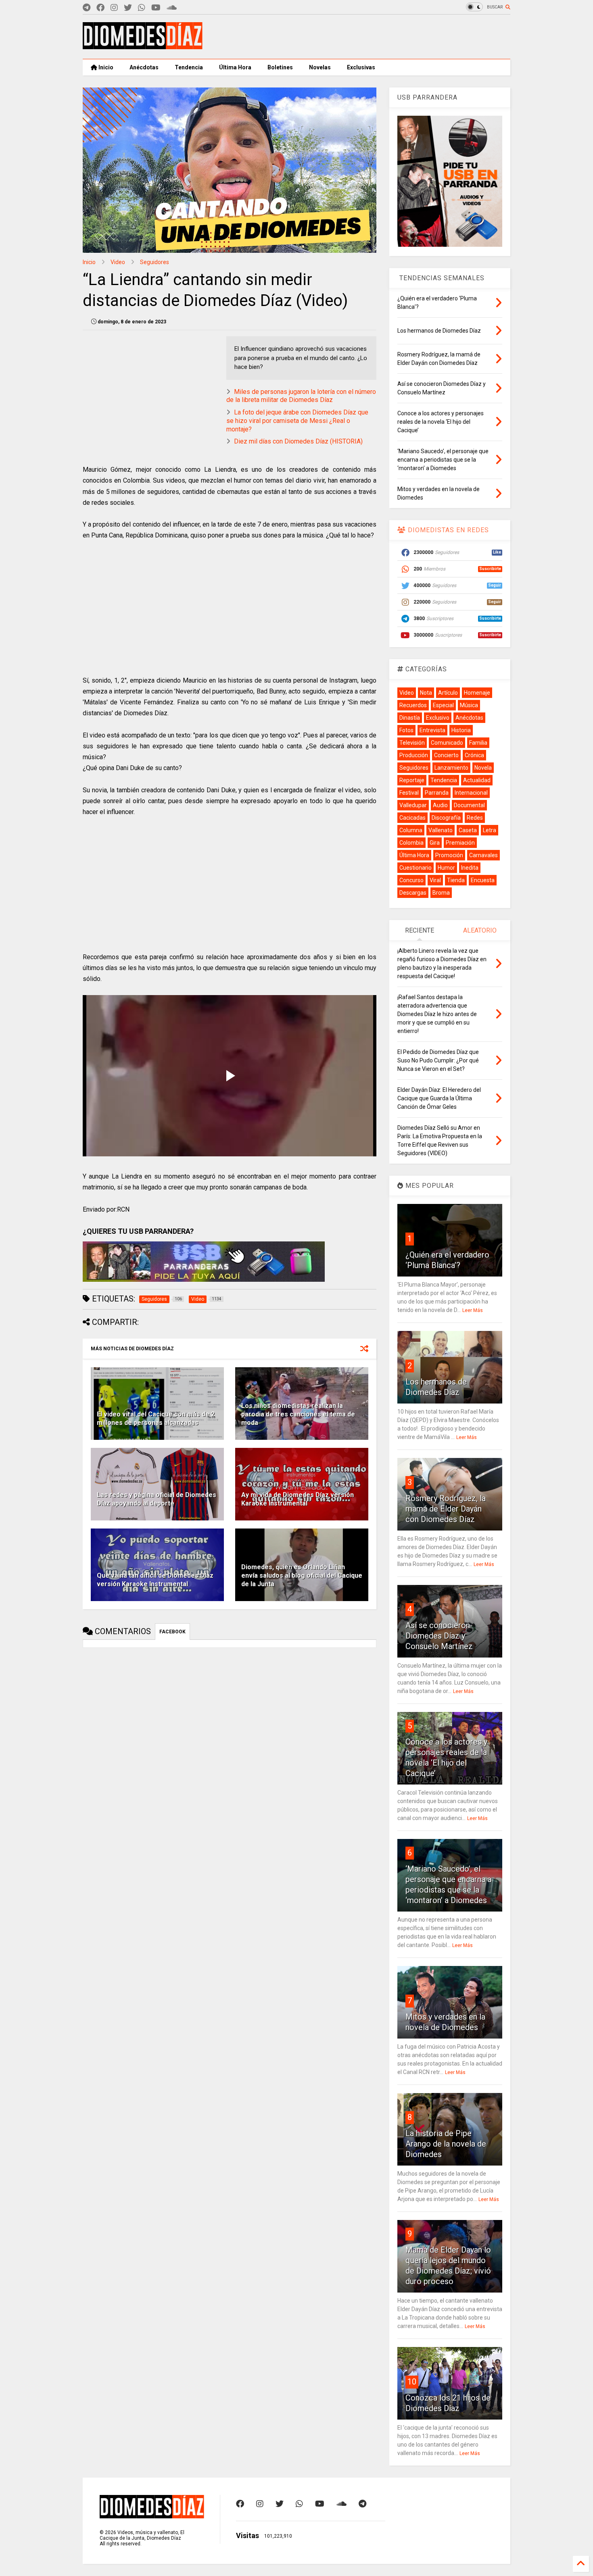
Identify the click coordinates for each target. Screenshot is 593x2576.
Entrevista (432, 730)
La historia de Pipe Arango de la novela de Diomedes (446, 2144)
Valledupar (413, 805)
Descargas (413, 893)
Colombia (411, 843)
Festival (409, 793)
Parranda (437, 793)
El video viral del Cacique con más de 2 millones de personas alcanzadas (156, 1418)
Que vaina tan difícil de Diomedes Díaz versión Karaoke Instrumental (155, 1580)
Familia (478, 743)
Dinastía (410, 718)
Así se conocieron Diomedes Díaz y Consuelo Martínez (439, 1636)
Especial (443, 705)
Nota (426, 693)
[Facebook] (100, 8)
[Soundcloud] (172, 8)
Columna (411, 830)
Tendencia (189, 67)
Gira (435, 843)
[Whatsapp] (142, 8)
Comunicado (447, 743)
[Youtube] (156, 8)
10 (412, 2382)
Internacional (471, 793)
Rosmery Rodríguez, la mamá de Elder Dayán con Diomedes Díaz (446, 1509)
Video (118, 262)
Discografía (446, 818)
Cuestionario (416, 868)
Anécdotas (144, 67)
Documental (469, 805)
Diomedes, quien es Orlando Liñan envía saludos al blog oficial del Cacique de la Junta (302, 1575)
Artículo (448, 693)
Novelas (320, 67)
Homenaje (477, 693)
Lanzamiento (451, 768)
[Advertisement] (363, 37)
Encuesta (483, 880)
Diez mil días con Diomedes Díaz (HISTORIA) (298, 441)
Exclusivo (438, 718)
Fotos (406, 730)
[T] (87, 8)
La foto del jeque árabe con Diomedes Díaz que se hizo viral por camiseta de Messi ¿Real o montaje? (297, 421)
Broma (441, 893)
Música (469, 705)
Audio (440, 805)
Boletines (280, 67)
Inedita (470, 868)
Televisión (412, 743)
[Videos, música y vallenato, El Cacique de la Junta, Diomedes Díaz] (143, 46)
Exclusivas (361, 67)
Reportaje (412, 780)
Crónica (474, 755)
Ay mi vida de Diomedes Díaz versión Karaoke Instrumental (298, 1499)
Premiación (460, 843)
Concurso (411, 880)
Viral (435, 880)
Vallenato (441, 830)
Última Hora (235, 67)
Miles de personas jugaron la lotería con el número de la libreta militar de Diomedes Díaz (301, 396)
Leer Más (473, 1310)
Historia (461, 730)
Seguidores (155, 262)
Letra (490, 830)
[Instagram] (114, 8)
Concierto (446, 755)
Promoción (449, 855)
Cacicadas (412, 818)
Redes (475, 818)
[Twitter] (128, 8)
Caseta (468, 830)
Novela (483, 768)
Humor (446, 868)
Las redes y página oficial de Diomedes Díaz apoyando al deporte (157, 1499)
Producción (414, 755)
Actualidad (477, 780)
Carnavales (483, 855)
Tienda (456, 880)
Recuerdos (413, 705)
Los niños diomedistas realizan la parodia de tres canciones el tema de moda (298, 1414)
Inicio (105, 67)
